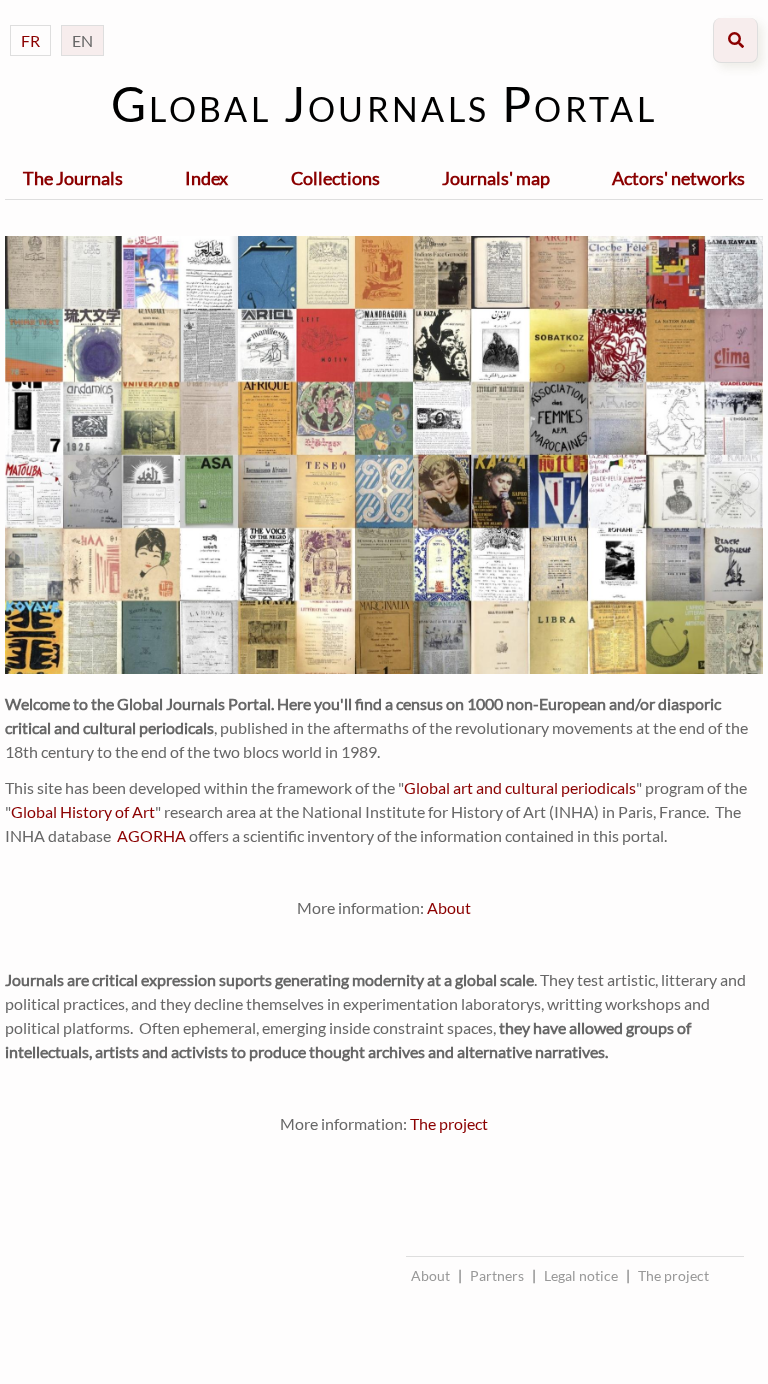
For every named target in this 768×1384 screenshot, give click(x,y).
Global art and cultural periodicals (520, 787)
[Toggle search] (735, 40)
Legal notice (581, 1275)
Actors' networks (678, 178)
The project (449, 1123)
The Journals (73, 178)
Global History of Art (83, 811)
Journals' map (496, 178)
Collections (335, 178)
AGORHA (151, 835)
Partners (497, 1275)
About (449, 907)
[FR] (30, 20)
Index (206, 178)
